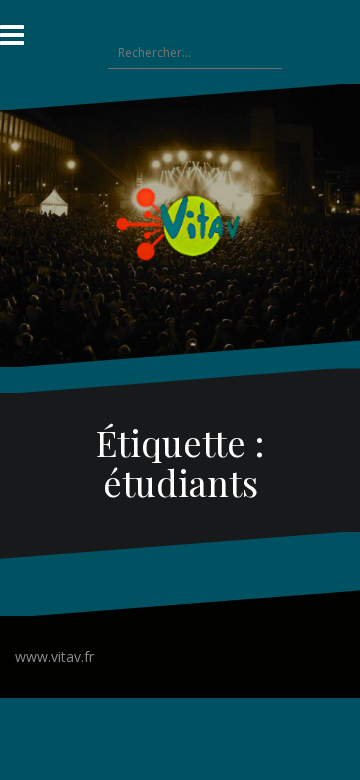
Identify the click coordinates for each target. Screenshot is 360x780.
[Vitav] (180, 223)
